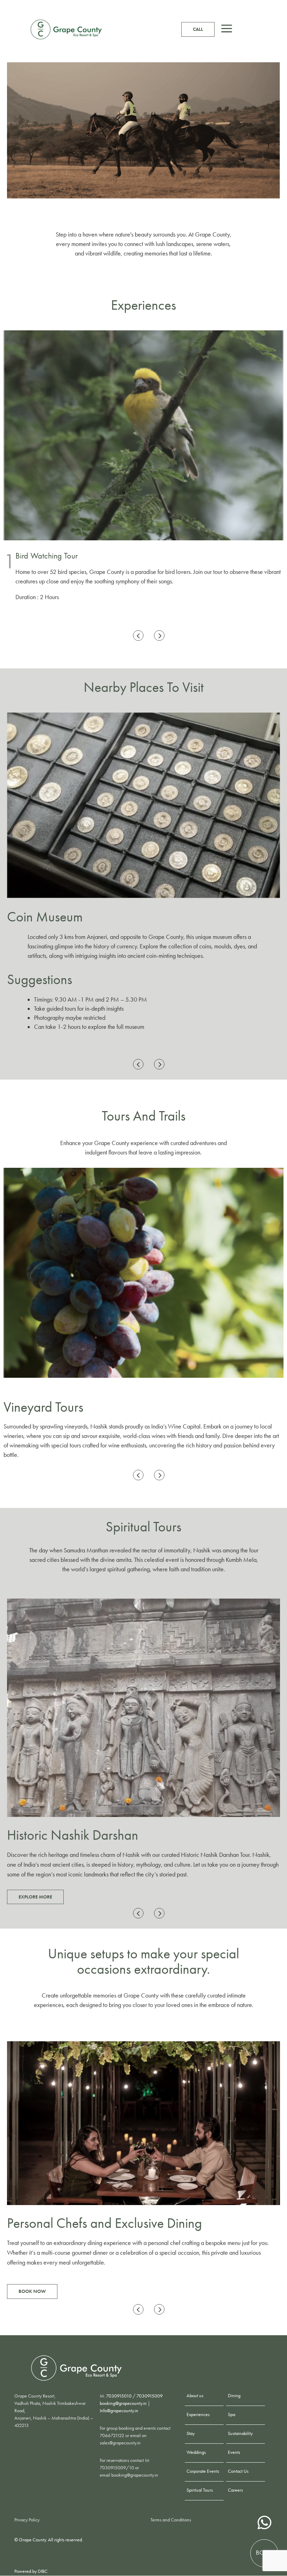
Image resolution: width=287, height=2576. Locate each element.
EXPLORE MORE (35, 1897)
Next (161, 636)
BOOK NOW (32, 2286)
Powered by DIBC (31, 2571)
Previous (140, 636)
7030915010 (119, 2396)
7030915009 (150, 2396)
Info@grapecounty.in (119, 2411)
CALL (198, 29)
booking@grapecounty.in (123, 2403)
